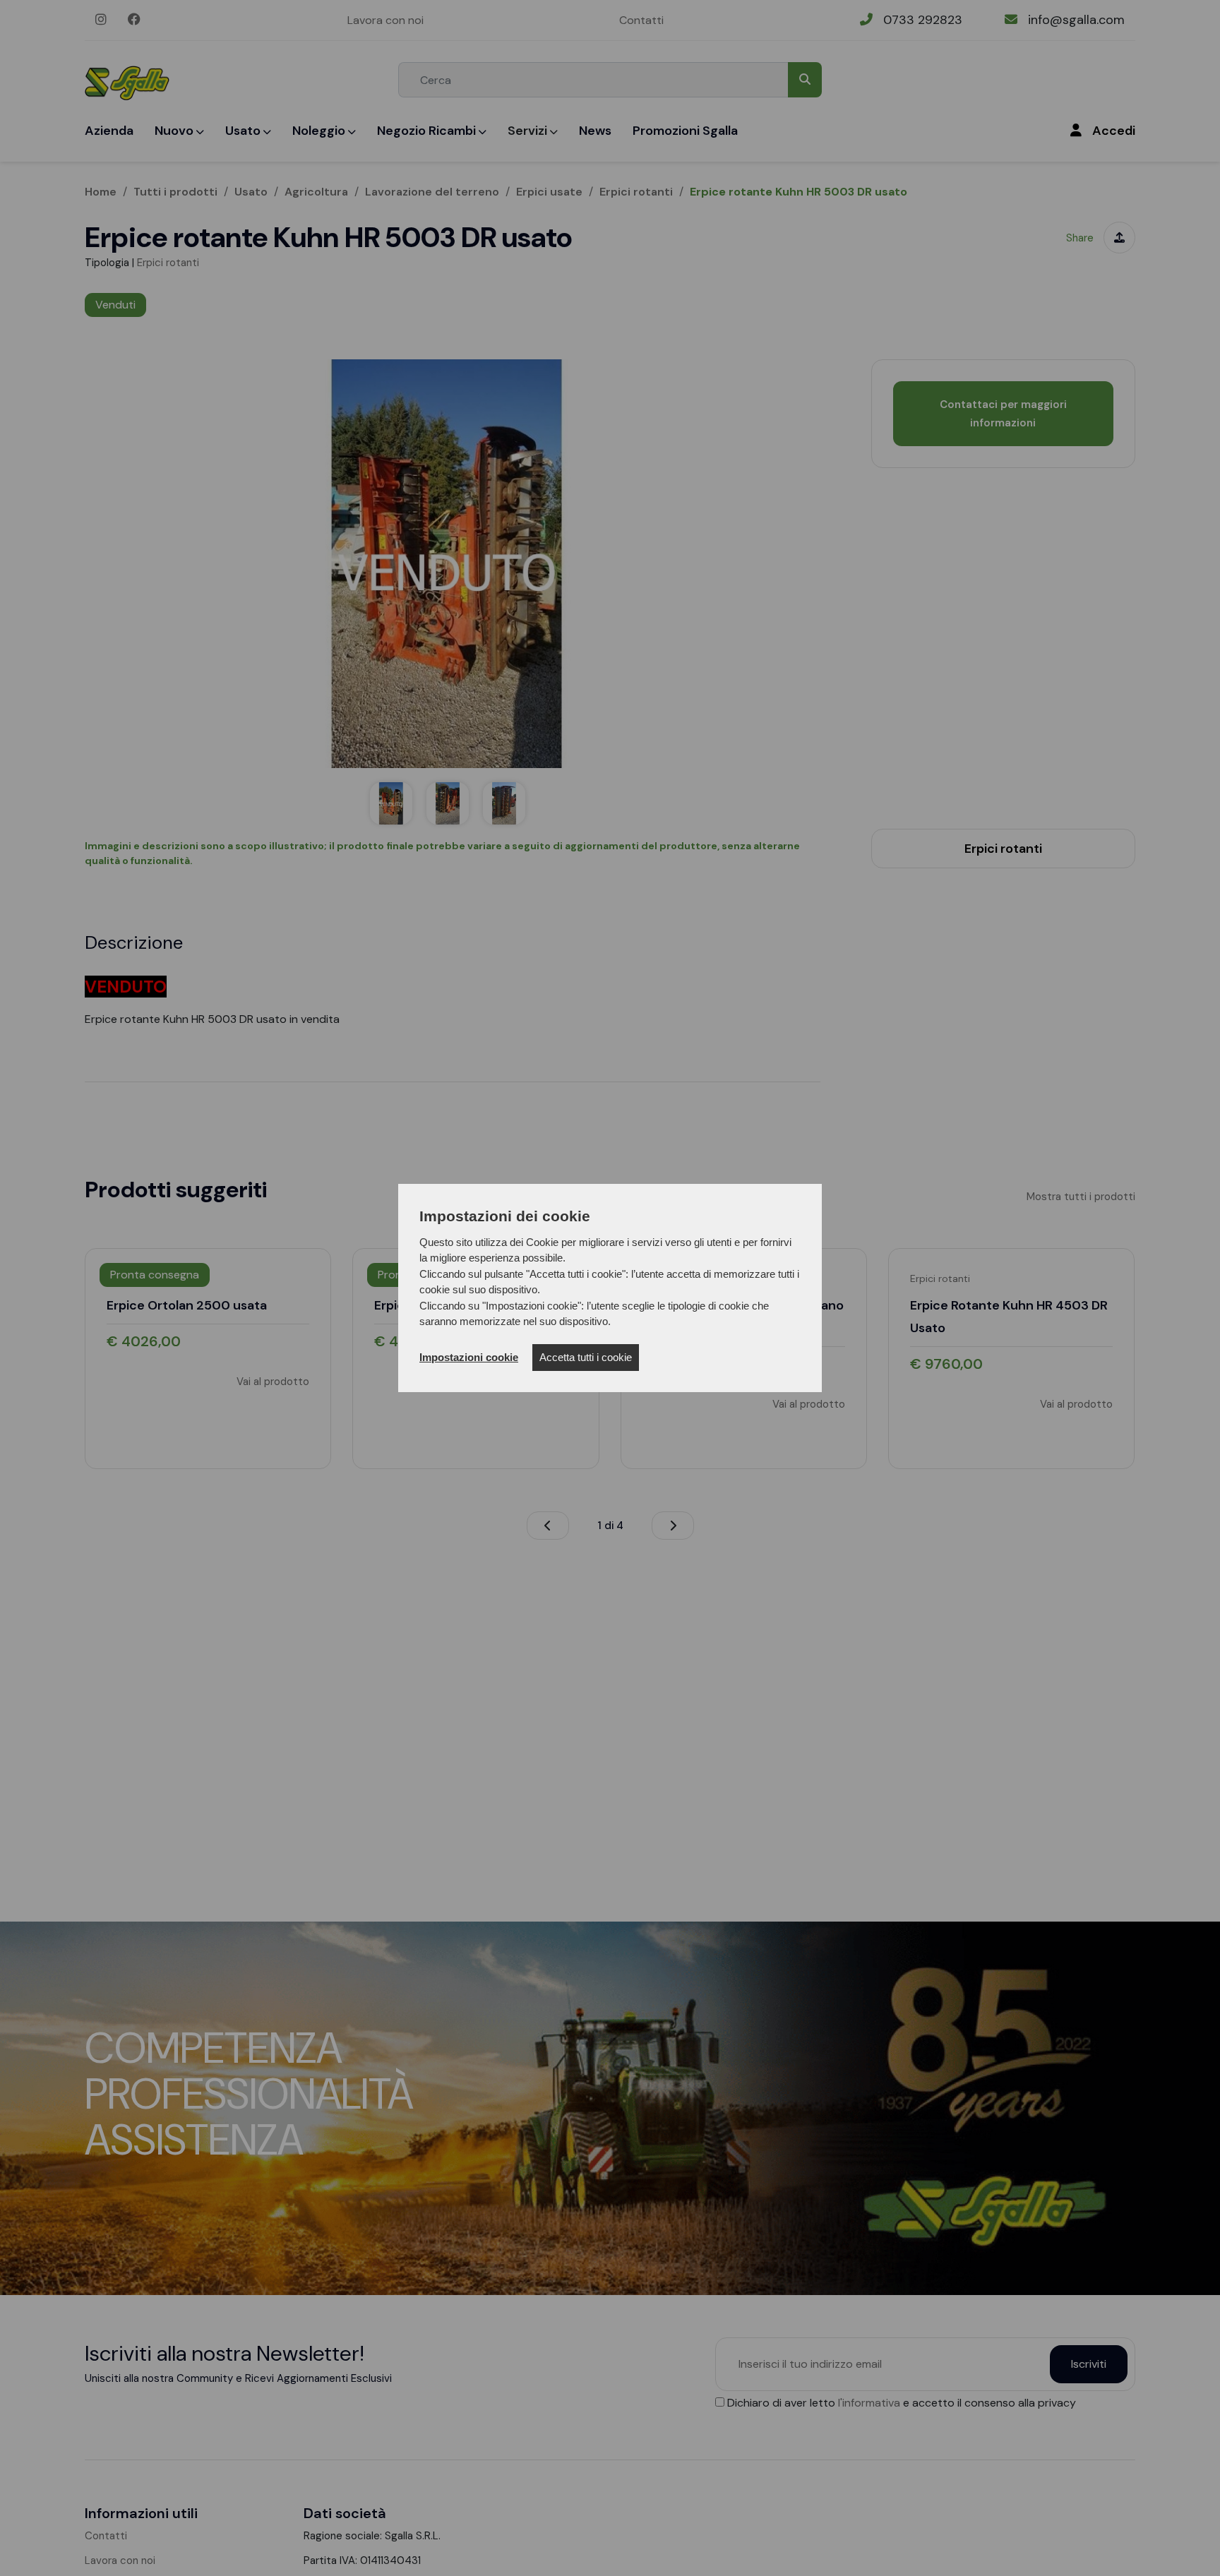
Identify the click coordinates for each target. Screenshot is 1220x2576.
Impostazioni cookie (469, 1357)
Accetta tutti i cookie (586, 1357)
